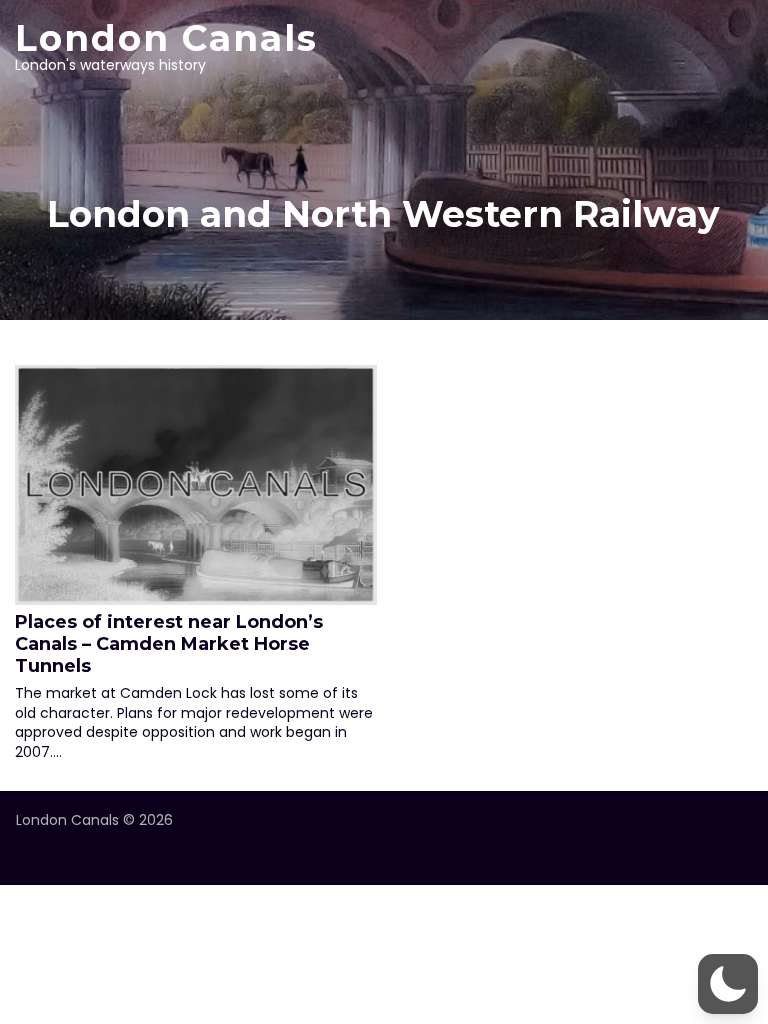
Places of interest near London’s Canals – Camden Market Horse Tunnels (169, 643)
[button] (728, 984)
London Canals (166, 38)
